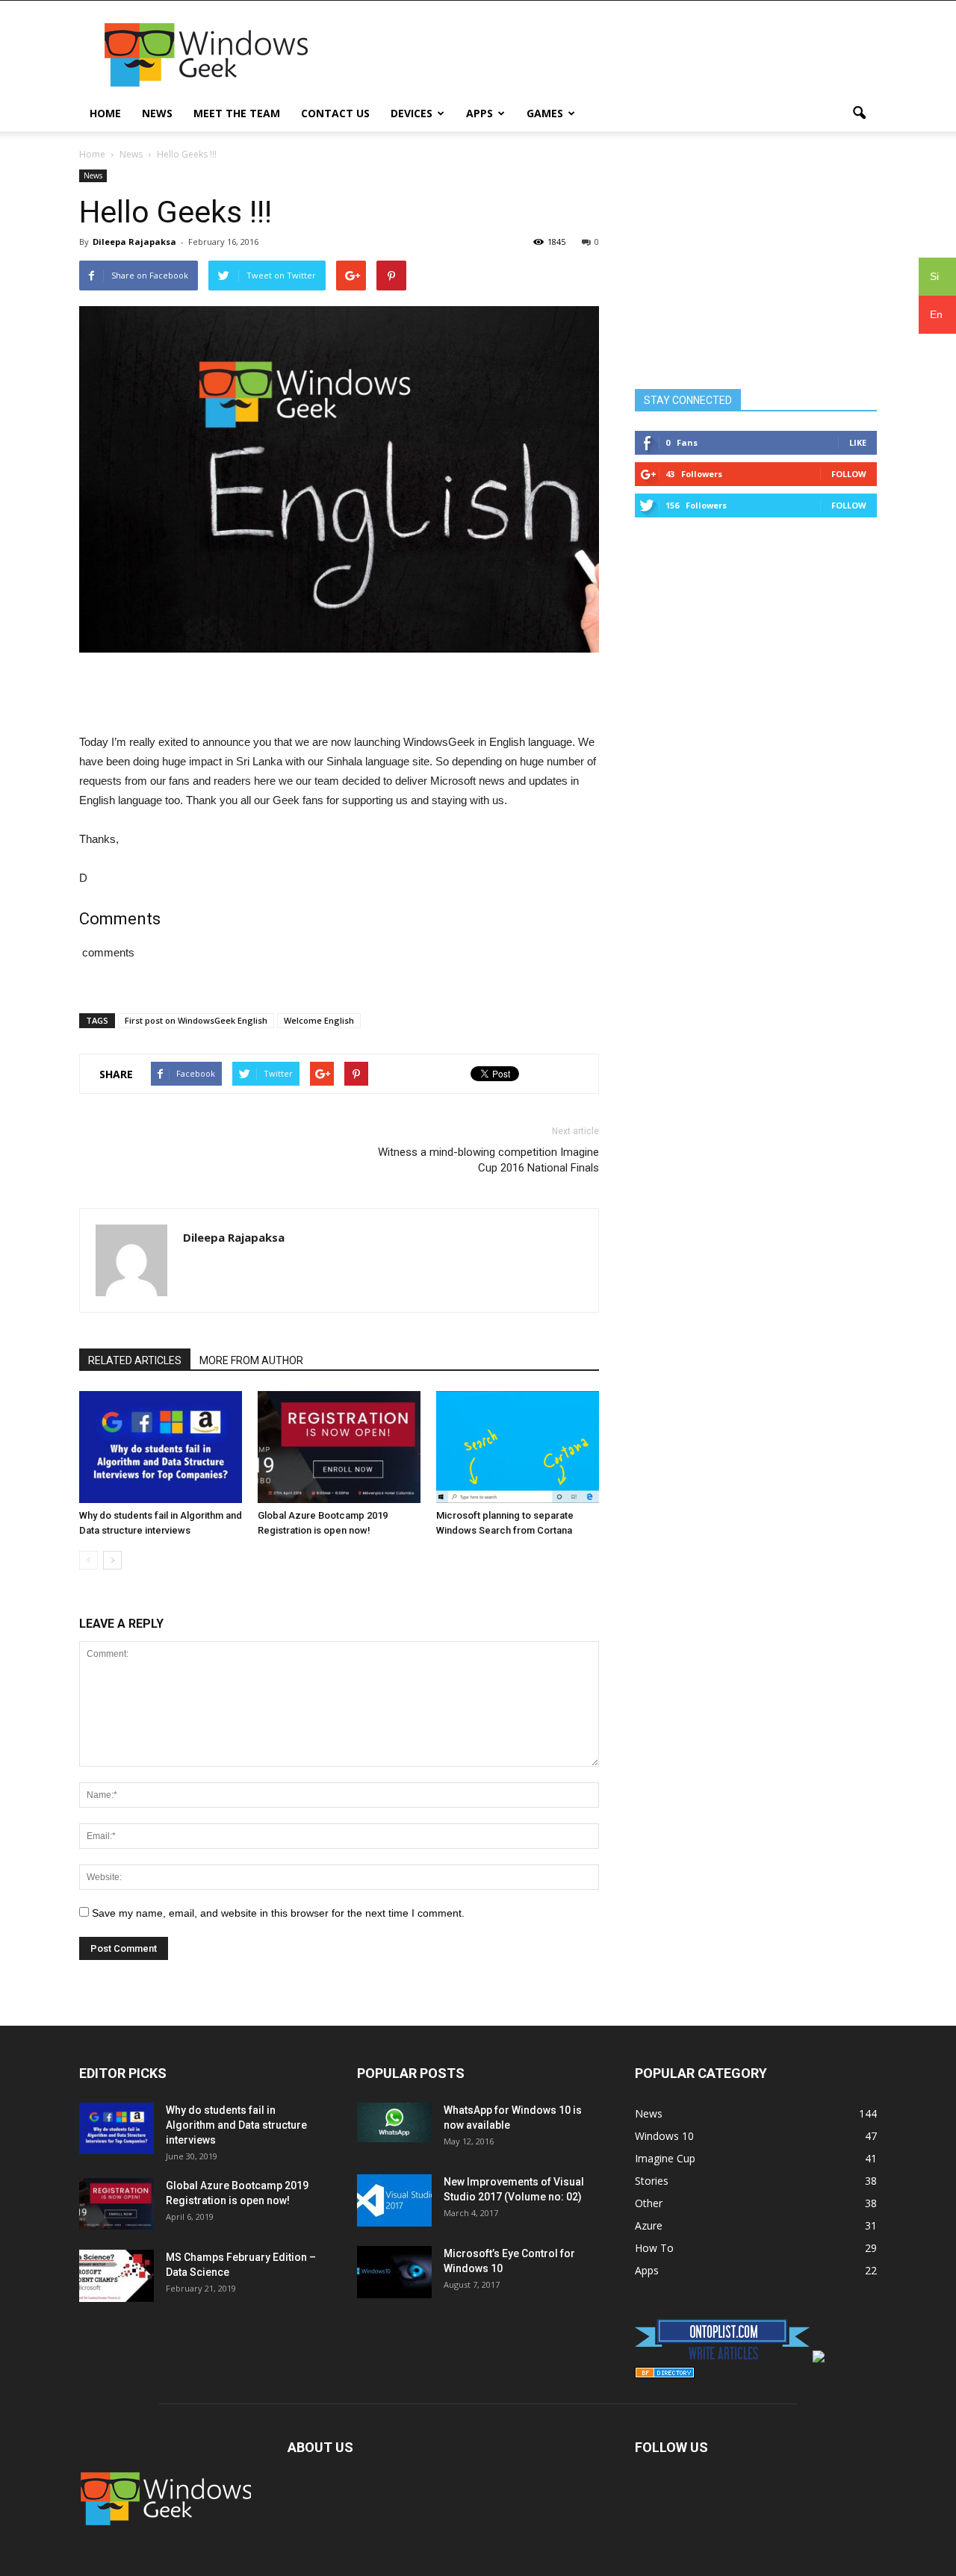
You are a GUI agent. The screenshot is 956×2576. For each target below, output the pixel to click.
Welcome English (319, 1020)
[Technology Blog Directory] (665, 2374)
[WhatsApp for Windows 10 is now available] (394, 2122)
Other (649, 2203)
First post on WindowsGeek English (196, 1020)
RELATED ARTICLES (135, 1360)
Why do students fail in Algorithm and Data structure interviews (236, 2125)
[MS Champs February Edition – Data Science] (117, 2276)
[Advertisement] (605, 55)
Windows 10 (664, 2136)
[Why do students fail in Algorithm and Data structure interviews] (161, 1447)
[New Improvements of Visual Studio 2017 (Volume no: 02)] (394, 2200)
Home (105, 113)
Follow (849, 474)
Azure (649, 2225)
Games (545, 113)
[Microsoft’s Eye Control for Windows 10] (394, 2272)
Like (858, 442)
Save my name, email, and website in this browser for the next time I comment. (278, 1913)
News (157, 113)
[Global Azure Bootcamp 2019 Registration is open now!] (339, 1447)
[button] (859, 113)
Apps (479, 113)
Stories (652, 2181)
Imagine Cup (665, 2158)
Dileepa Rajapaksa (134, 242)
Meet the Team (237, 113)
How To (654, 2248)
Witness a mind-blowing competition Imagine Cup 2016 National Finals (488, 1160)
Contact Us (335, 113)
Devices (412, 113)
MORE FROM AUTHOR (251, 1360)
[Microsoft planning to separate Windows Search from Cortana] (518, 1447)
